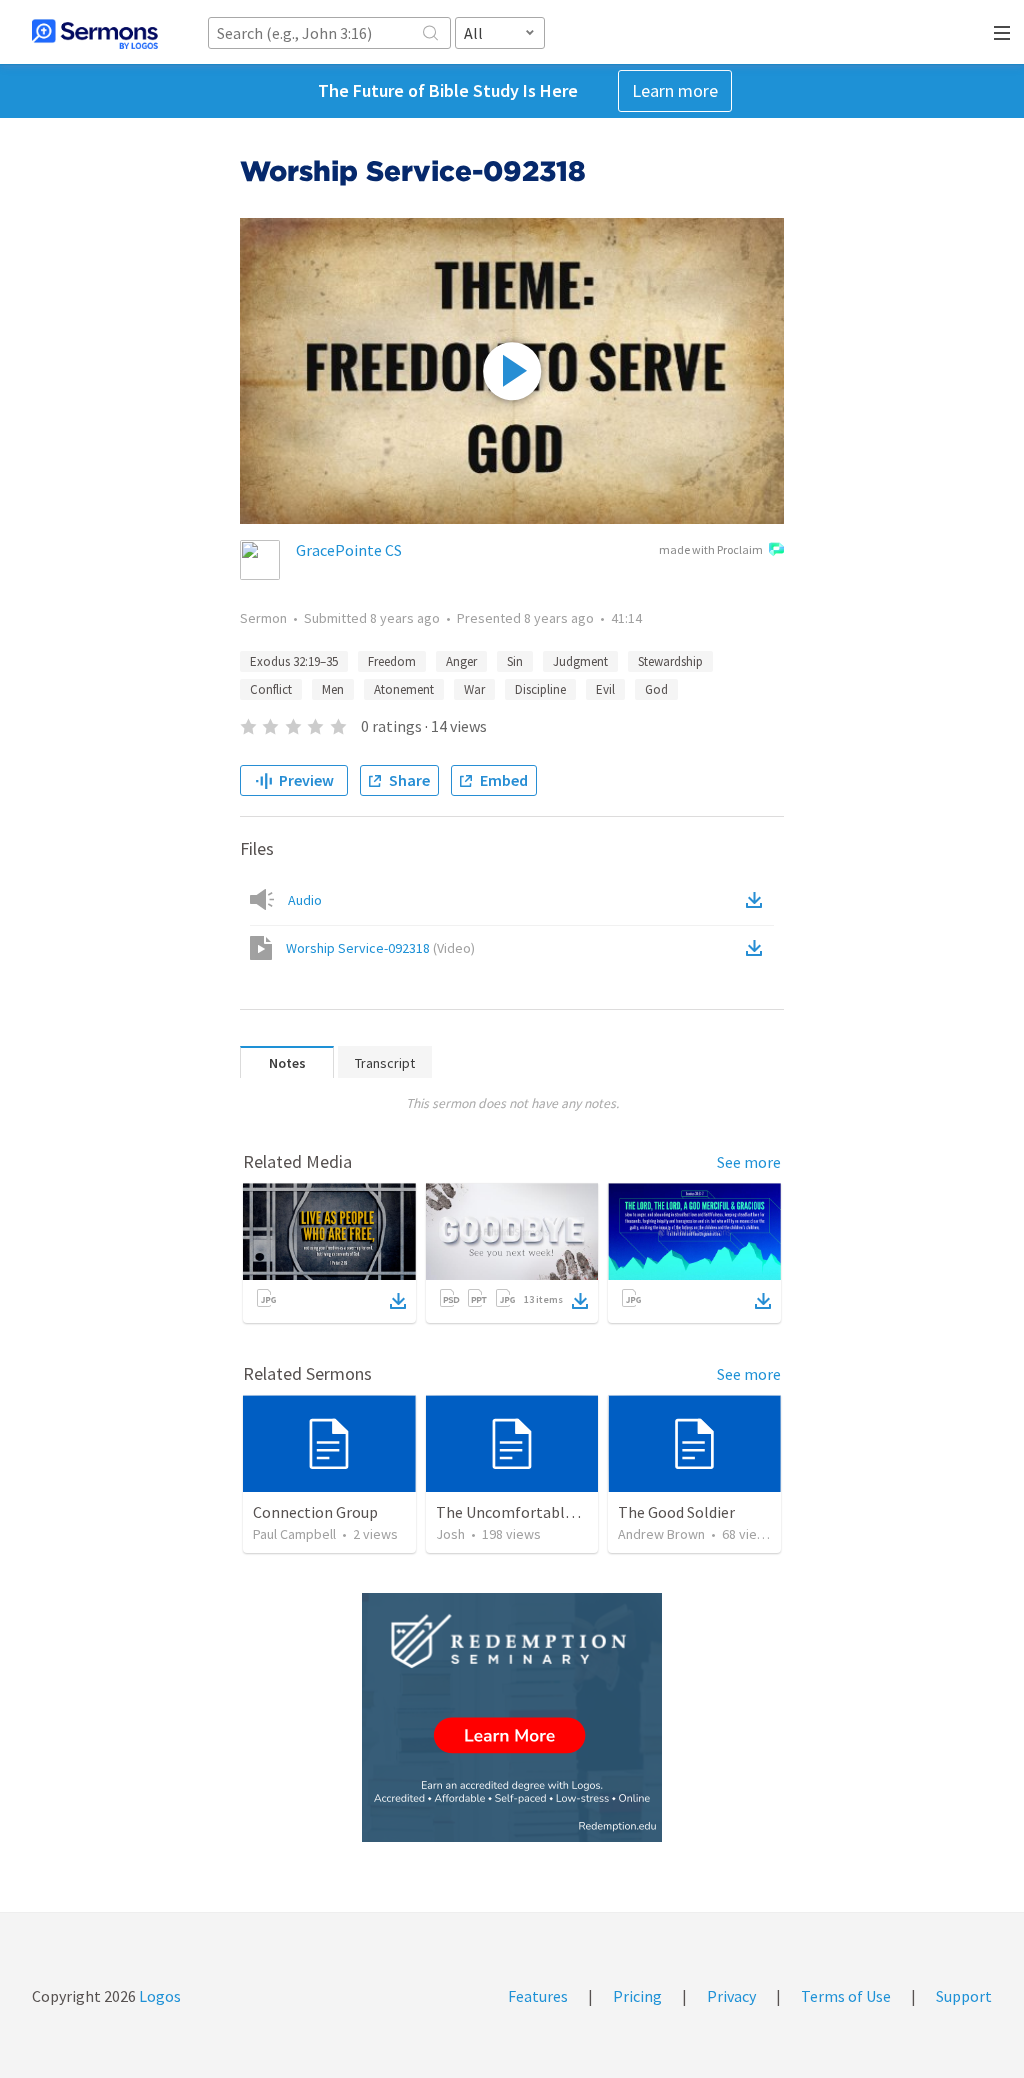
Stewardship (670, 661)
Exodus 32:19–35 (294, 661)
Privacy (731, 1996)
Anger (461, 661)
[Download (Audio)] (758, 900)
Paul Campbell (294, 1534)
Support (964, 1996)
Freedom (392, 661)
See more (749, 1162)
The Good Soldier (676, 1512)
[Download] (398, 1301)
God (656, 689)
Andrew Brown (661, 1534)
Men (333, 689)
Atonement (404, 689)
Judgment (580, 661)
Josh (450, 1534)
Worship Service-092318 (380, 948)
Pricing (637, 1996)
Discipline (540, 689)
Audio (305, 900)
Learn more (675, 90)
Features (538, 1996)
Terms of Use (846, 1996)
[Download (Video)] (758, 948)
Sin (515, 661)
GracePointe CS (349, 550)
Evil (605, 689)
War (474, 689)
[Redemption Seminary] (512, 1717)
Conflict (271, 689)
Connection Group (315, 1512)
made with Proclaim (711, 549)
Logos (158, 1996)
